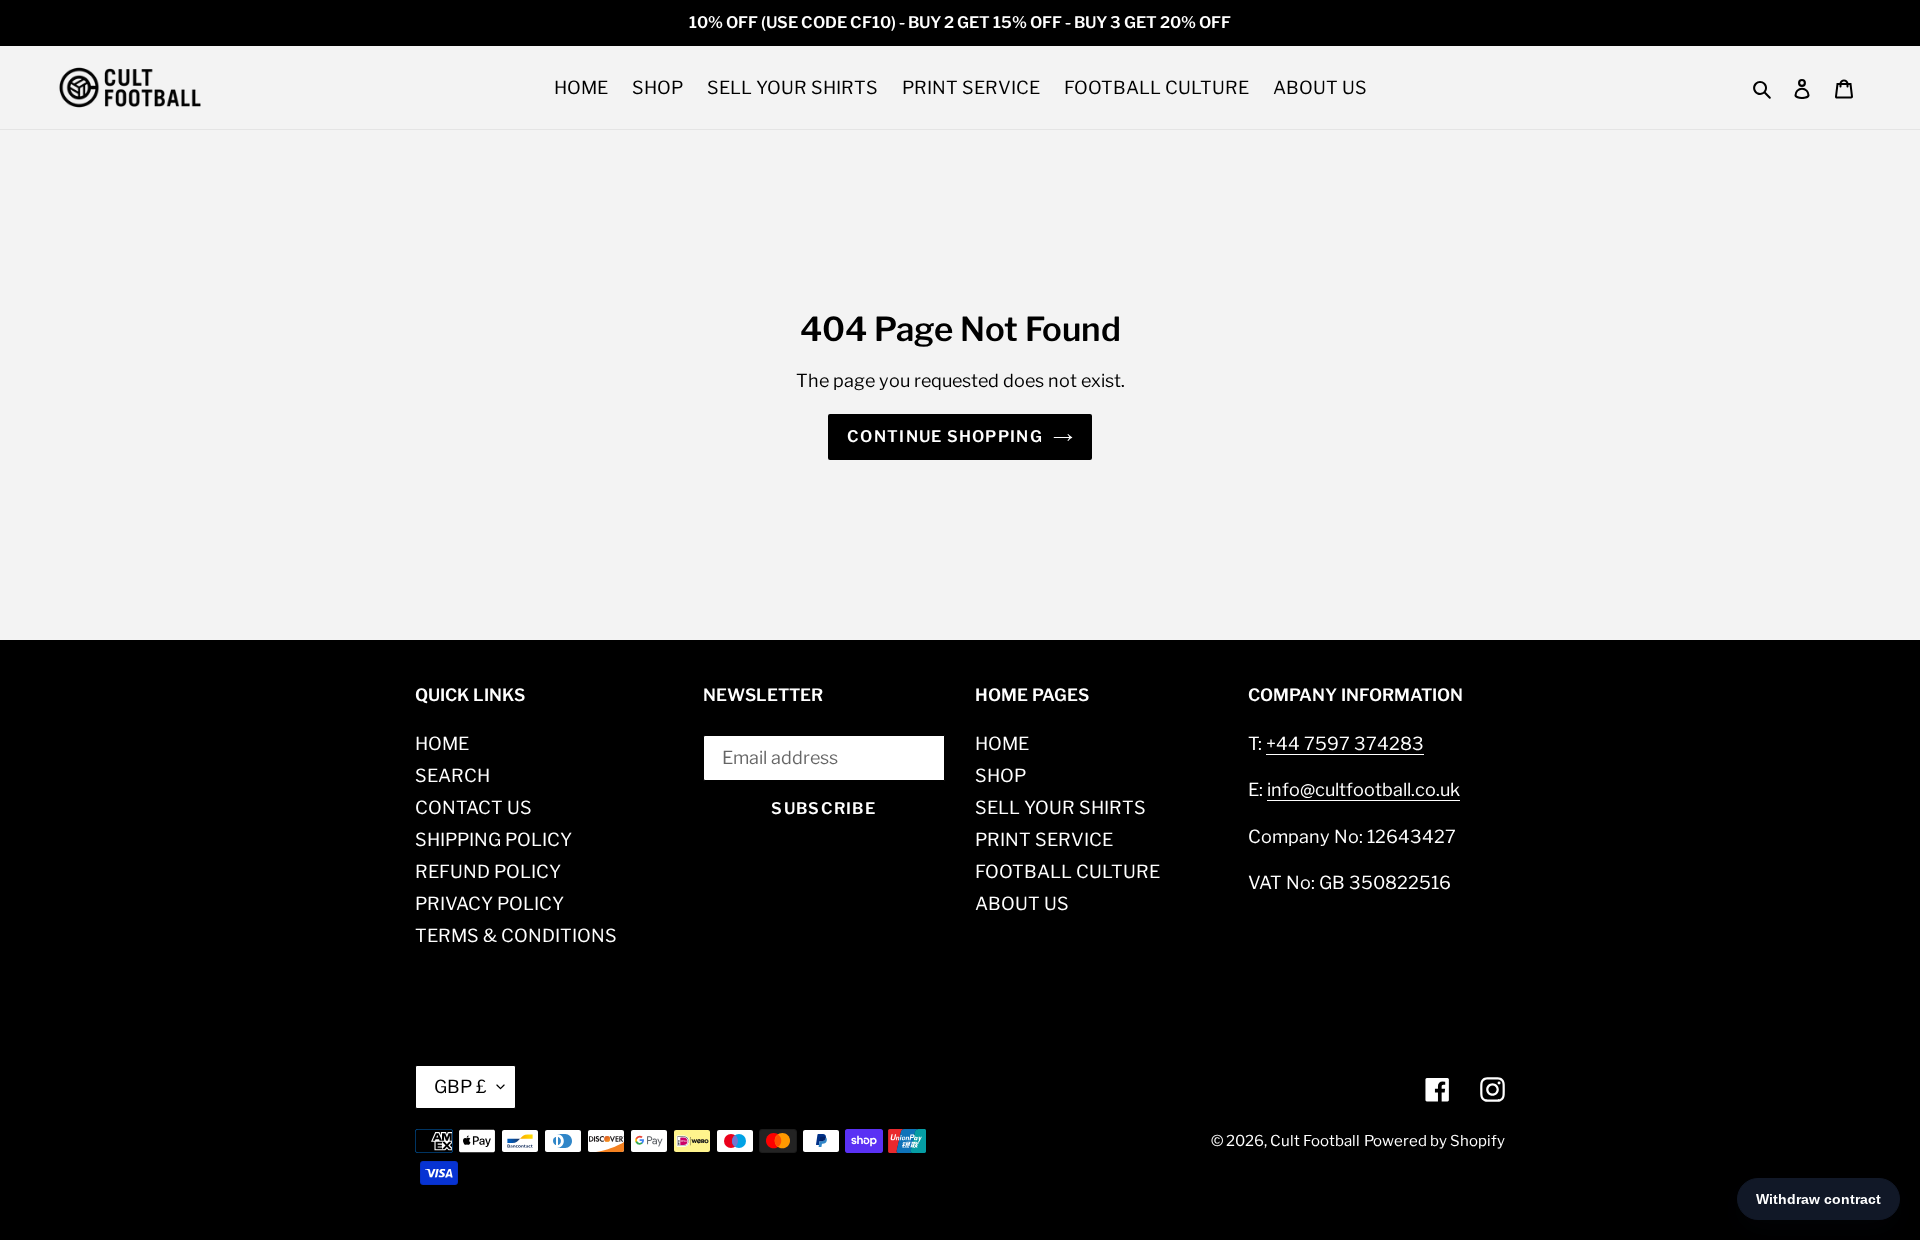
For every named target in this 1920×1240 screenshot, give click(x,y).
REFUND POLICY (488, 871)
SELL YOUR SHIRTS (1060, 807)
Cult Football (1315, 1141)
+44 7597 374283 (1345, 743)
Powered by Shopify (1434, 1141)
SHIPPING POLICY (493, 839)
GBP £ (460, 1086)
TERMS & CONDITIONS (516, 935)
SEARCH (452, 775)
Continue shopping (945, 436)
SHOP (1000, 775)
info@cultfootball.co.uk (1363, 789)
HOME (442, 743)
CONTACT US (473, 807)
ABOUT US (1022, 903)
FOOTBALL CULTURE (1067, 871)
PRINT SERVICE (1044, 839)
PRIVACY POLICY (489, 903)
